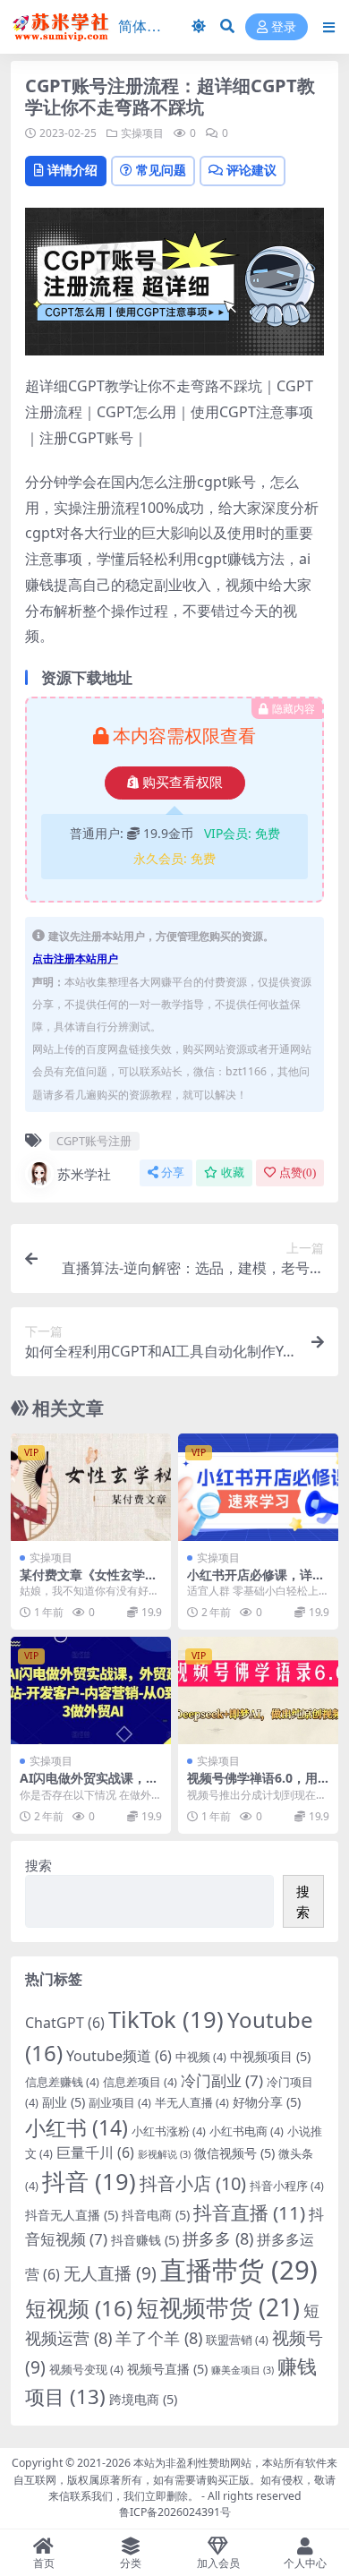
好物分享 (267, 2102)
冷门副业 (222, 2080)
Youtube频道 (119, 2056)
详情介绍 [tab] (72, 170)
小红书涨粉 (169, 2131)
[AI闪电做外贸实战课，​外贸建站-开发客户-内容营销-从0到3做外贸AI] (91, 1690)
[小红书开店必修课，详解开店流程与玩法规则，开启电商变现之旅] (258, 1487)
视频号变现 (86, 2369)
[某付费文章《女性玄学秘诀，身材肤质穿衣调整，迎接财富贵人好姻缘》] (91, 1487)
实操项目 (142, 133)
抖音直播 (249, 2212)
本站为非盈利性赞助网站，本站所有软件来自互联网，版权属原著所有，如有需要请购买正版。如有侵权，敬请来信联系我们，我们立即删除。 (175, 2479)
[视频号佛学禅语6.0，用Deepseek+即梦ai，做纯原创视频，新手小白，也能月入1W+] (258, 1690)
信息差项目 (140, 2082)
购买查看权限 (183, 783)
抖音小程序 (287, 2186)
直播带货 (239, 2270)
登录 (284, 27)
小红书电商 (247, 2131)
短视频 (79, 2308)
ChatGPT (65, 2023)
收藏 (233, 1172)
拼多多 (218, 2238)
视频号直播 (167, 2369)
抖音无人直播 (72, 2215)
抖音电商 (156, 2215)
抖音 (89, 2181)
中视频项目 (270, 2056)
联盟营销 (237, 2340)
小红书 (77, 2127)
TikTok (166, 2019)
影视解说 (164, 2154)
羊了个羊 (159, 2338)
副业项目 (120, 2102)
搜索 (38, 1865)
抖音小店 (193, 2183)
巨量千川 (95, 2152)
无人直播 (110, 2273)
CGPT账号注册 (94, 1141)
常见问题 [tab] (161, 170)
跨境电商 (143, 2399)
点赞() (298, 1172)
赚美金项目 (243, 2370)
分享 (173, 1172)
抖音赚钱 (145, 2240)
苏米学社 (84, 1174)
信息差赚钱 (62, 2082)
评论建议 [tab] (251, 170)
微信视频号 (234, 2153)
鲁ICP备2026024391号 (175, 2512)
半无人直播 (192, 2102)
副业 (64, 2102)
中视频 (201, 2057)
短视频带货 (218, 2307)
